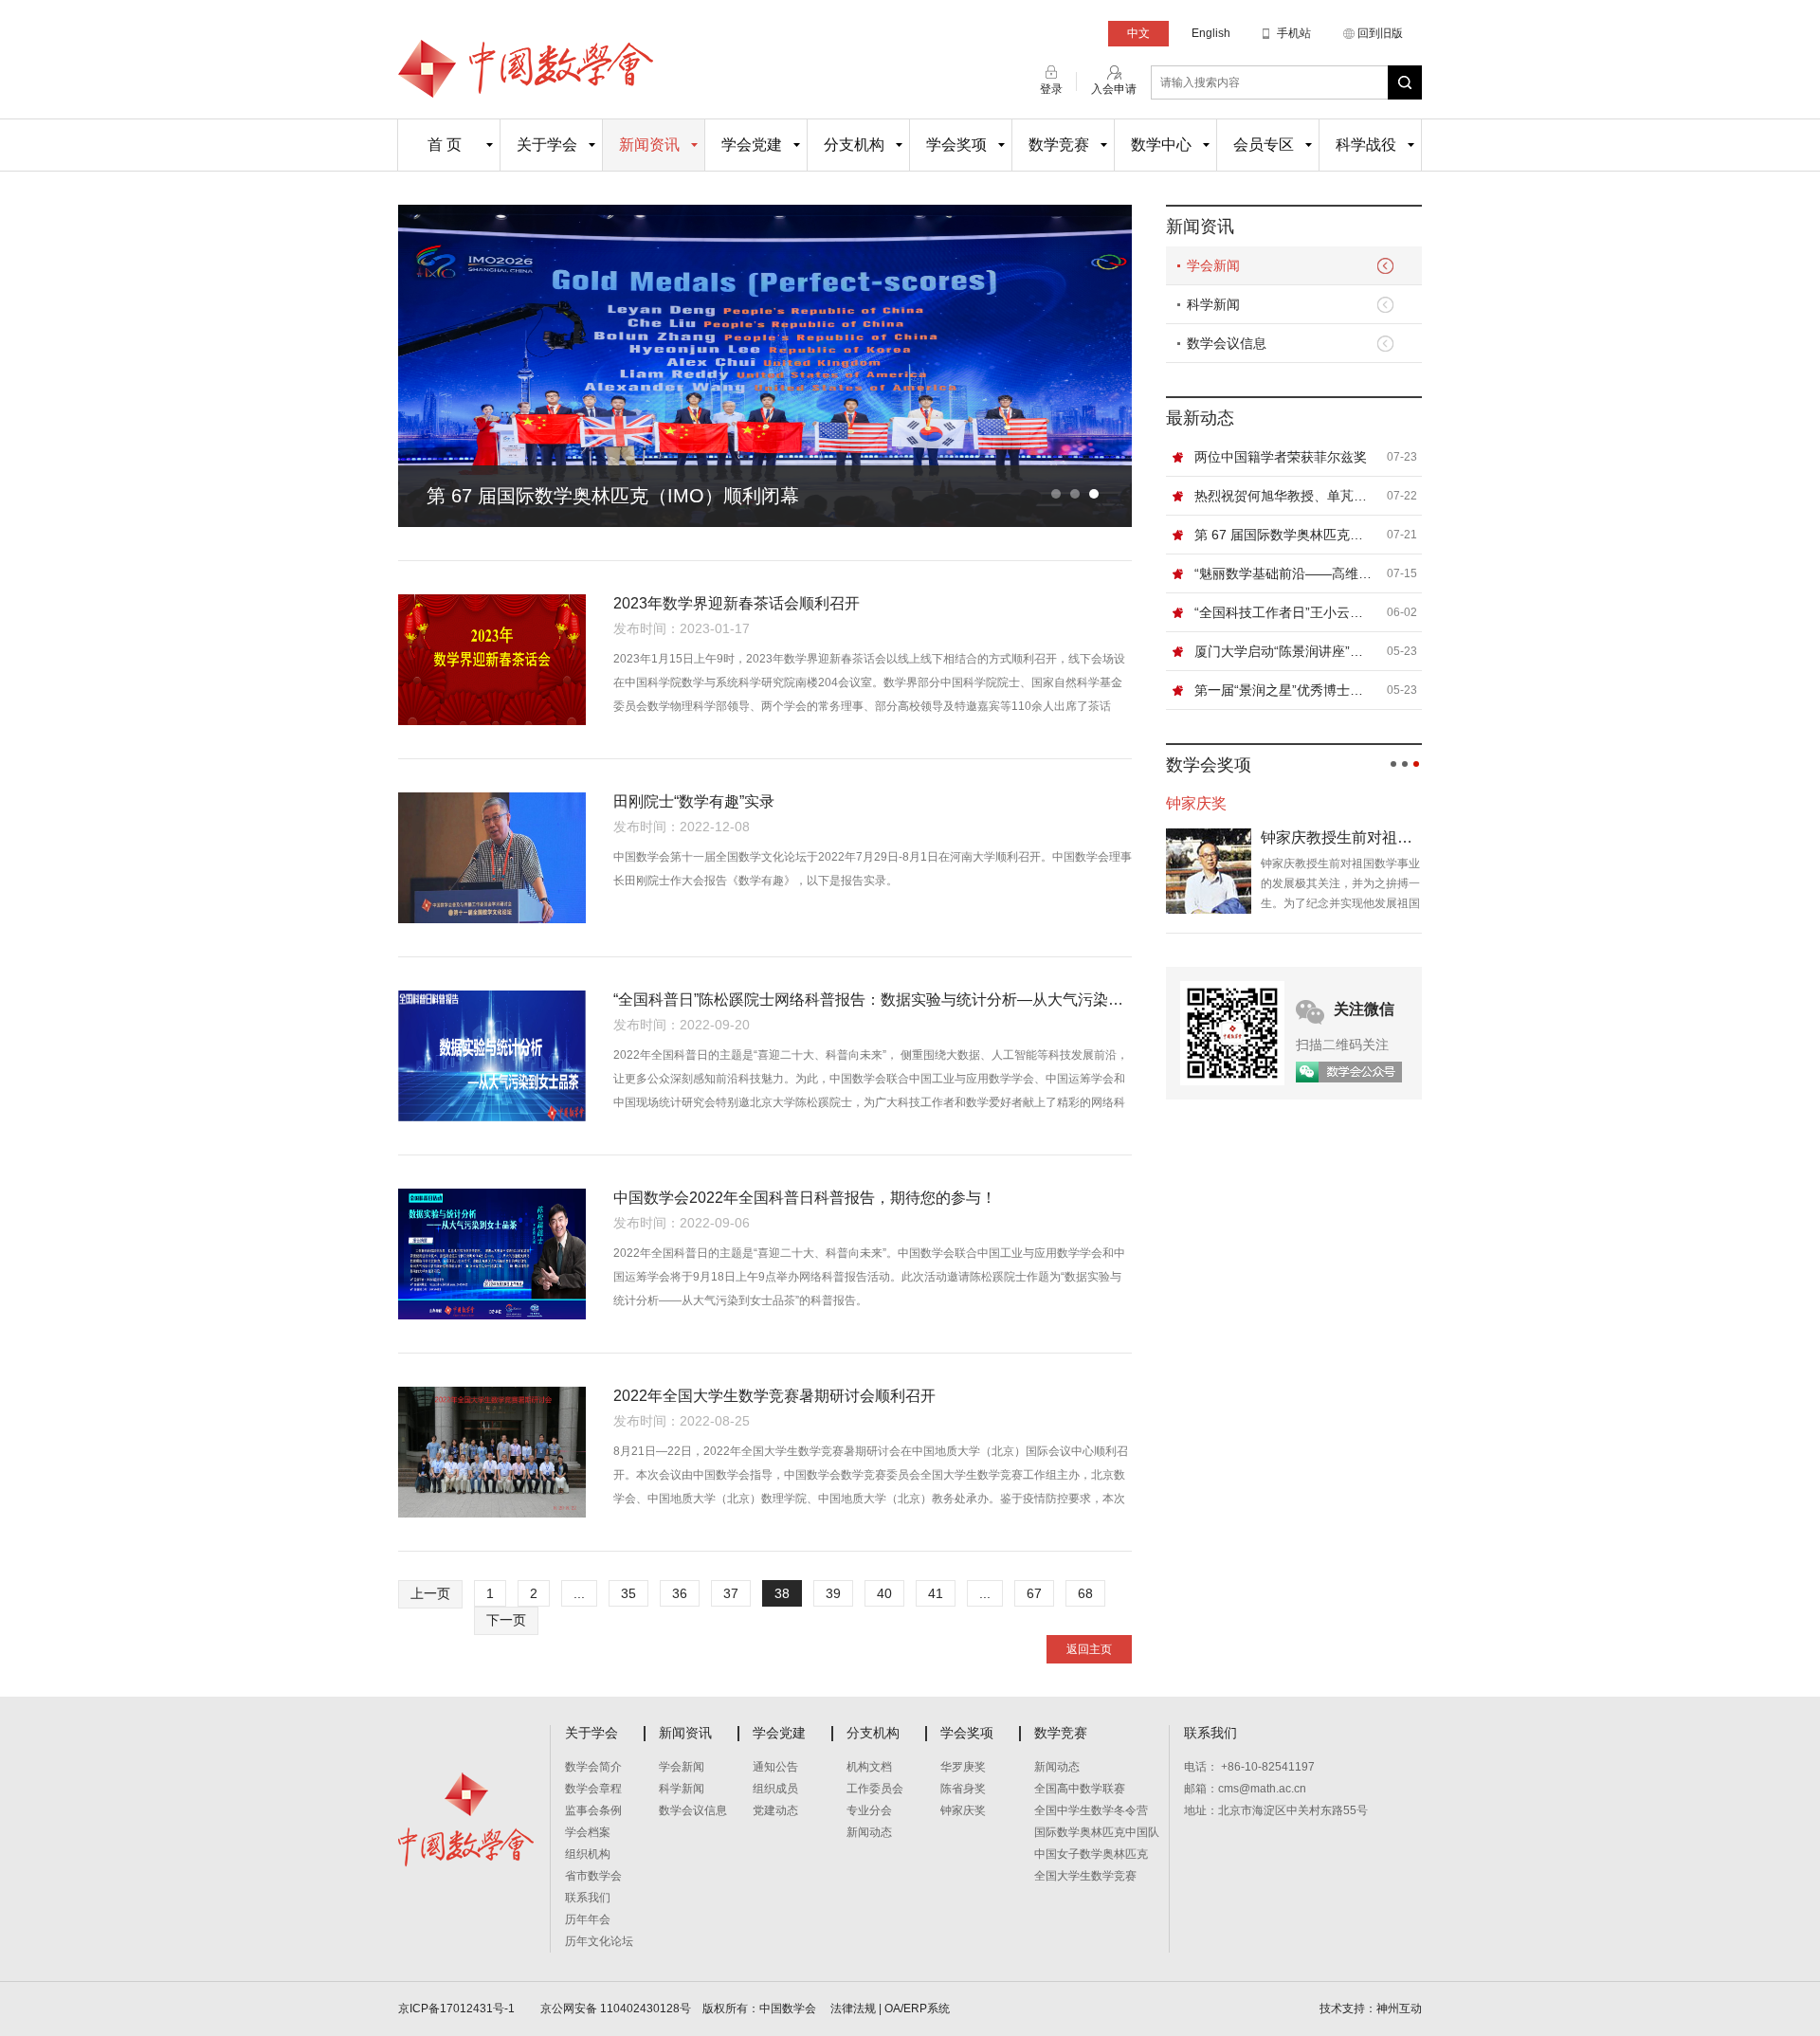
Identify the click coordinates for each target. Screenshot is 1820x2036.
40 (884, 1593)
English (1211, 33)
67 (1034, 1593)
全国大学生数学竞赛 (1085, 1876)
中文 (1138, 33)
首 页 (445, 145)
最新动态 (1200, 418)
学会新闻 (1213, 265)
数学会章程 (593, 1789)
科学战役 (1366, 145)
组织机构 (588, 1854)
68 (1085, 1593)
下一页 (506, 1620)
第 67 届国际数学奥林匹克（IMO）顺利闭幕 (613, 496)
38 (782, 1593)
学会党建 (752, 145)
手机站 (1294, 33)
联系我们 (588, 1898)
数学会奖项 (1209, 765)
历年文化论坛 (599, 1941)
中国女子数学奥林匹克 (1091, 1854)
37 (731, 1593)
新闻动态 (869, 1832)
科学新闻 (1213, 304)
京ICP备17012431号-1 (458, 2009)
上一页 (430, 1593)
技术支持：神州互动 (1371, 2009)
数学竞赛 (1059, 145)
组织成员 (775, 1789)
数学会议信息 (1227, 343)
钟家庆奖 (963, 1810)
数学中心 (1161, 145)
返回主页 (1089, 1649)
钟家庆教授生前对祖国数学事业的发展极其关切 (1341, 837)
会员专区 (1264, 145)
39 (833, 1593)
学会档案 (588, 1832)
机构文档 (869, 1767)
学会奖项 (956, 145)
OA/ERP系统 (917, 2009)
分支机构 (854, 145)
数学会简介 (593, 1767)
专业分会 (869, 1810)
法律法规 (853, 2009)
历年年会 (588, 1919)
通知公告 (775, 1767)
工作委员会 (875, 1789)
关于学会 (547, 145)
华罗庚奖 (963, 1767)
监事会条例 (593, 1810)
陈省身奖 (963, 1789)
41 (936, 1593)
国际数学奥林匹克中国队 (1097, 1832)
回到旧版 (1380, 33)
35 (628, 1593)
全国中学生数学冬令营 (1091, 1810)
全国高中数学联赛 (1080, 1789)
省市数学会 (593, 1876)
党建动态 (775, 1810)
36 (680, 1593)
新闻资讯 (649, 145)
